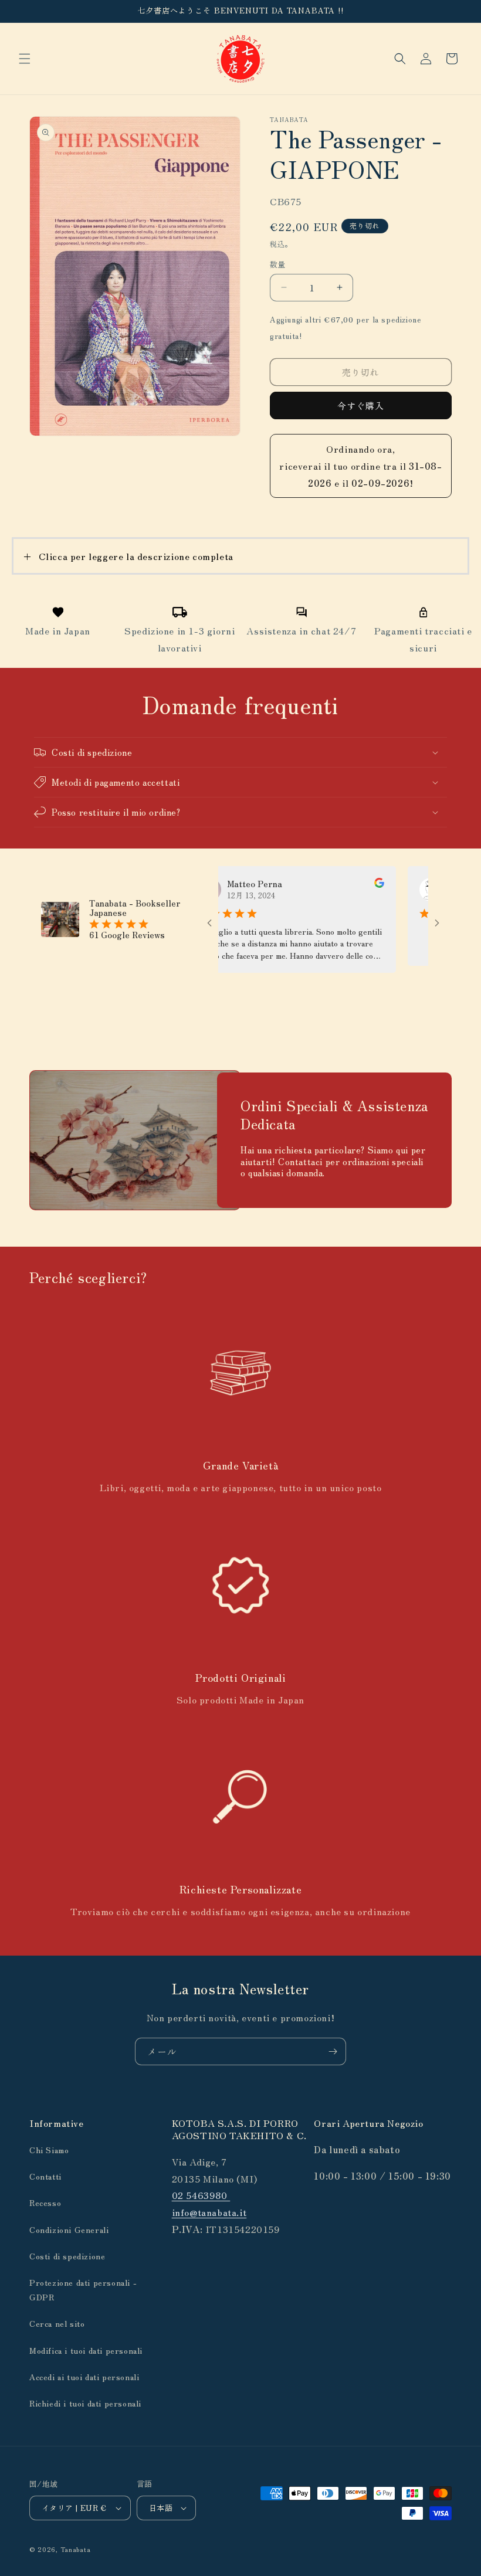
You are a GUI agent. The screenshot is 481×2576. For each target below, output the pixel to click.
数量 (278, 264)
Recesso (45, 2202)
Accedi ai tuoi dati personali (84, 2377)
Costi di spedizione (67, 2256)
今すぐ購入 (361, 405)
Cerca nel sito (57, 2323)
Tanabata (76, 2549)
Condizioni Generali (69, 2229)
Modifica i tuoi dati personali (86, 2350)
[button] (25, 59)
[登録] (333, 2051)
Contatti (45, 2176)
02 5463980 (201, 2195)
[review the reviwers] (350, 884)
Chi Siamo (49, 2150)
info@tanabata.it (209, 2212)
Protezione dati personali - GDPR (83, 2290)
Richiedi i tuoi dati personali (85, 2403)
